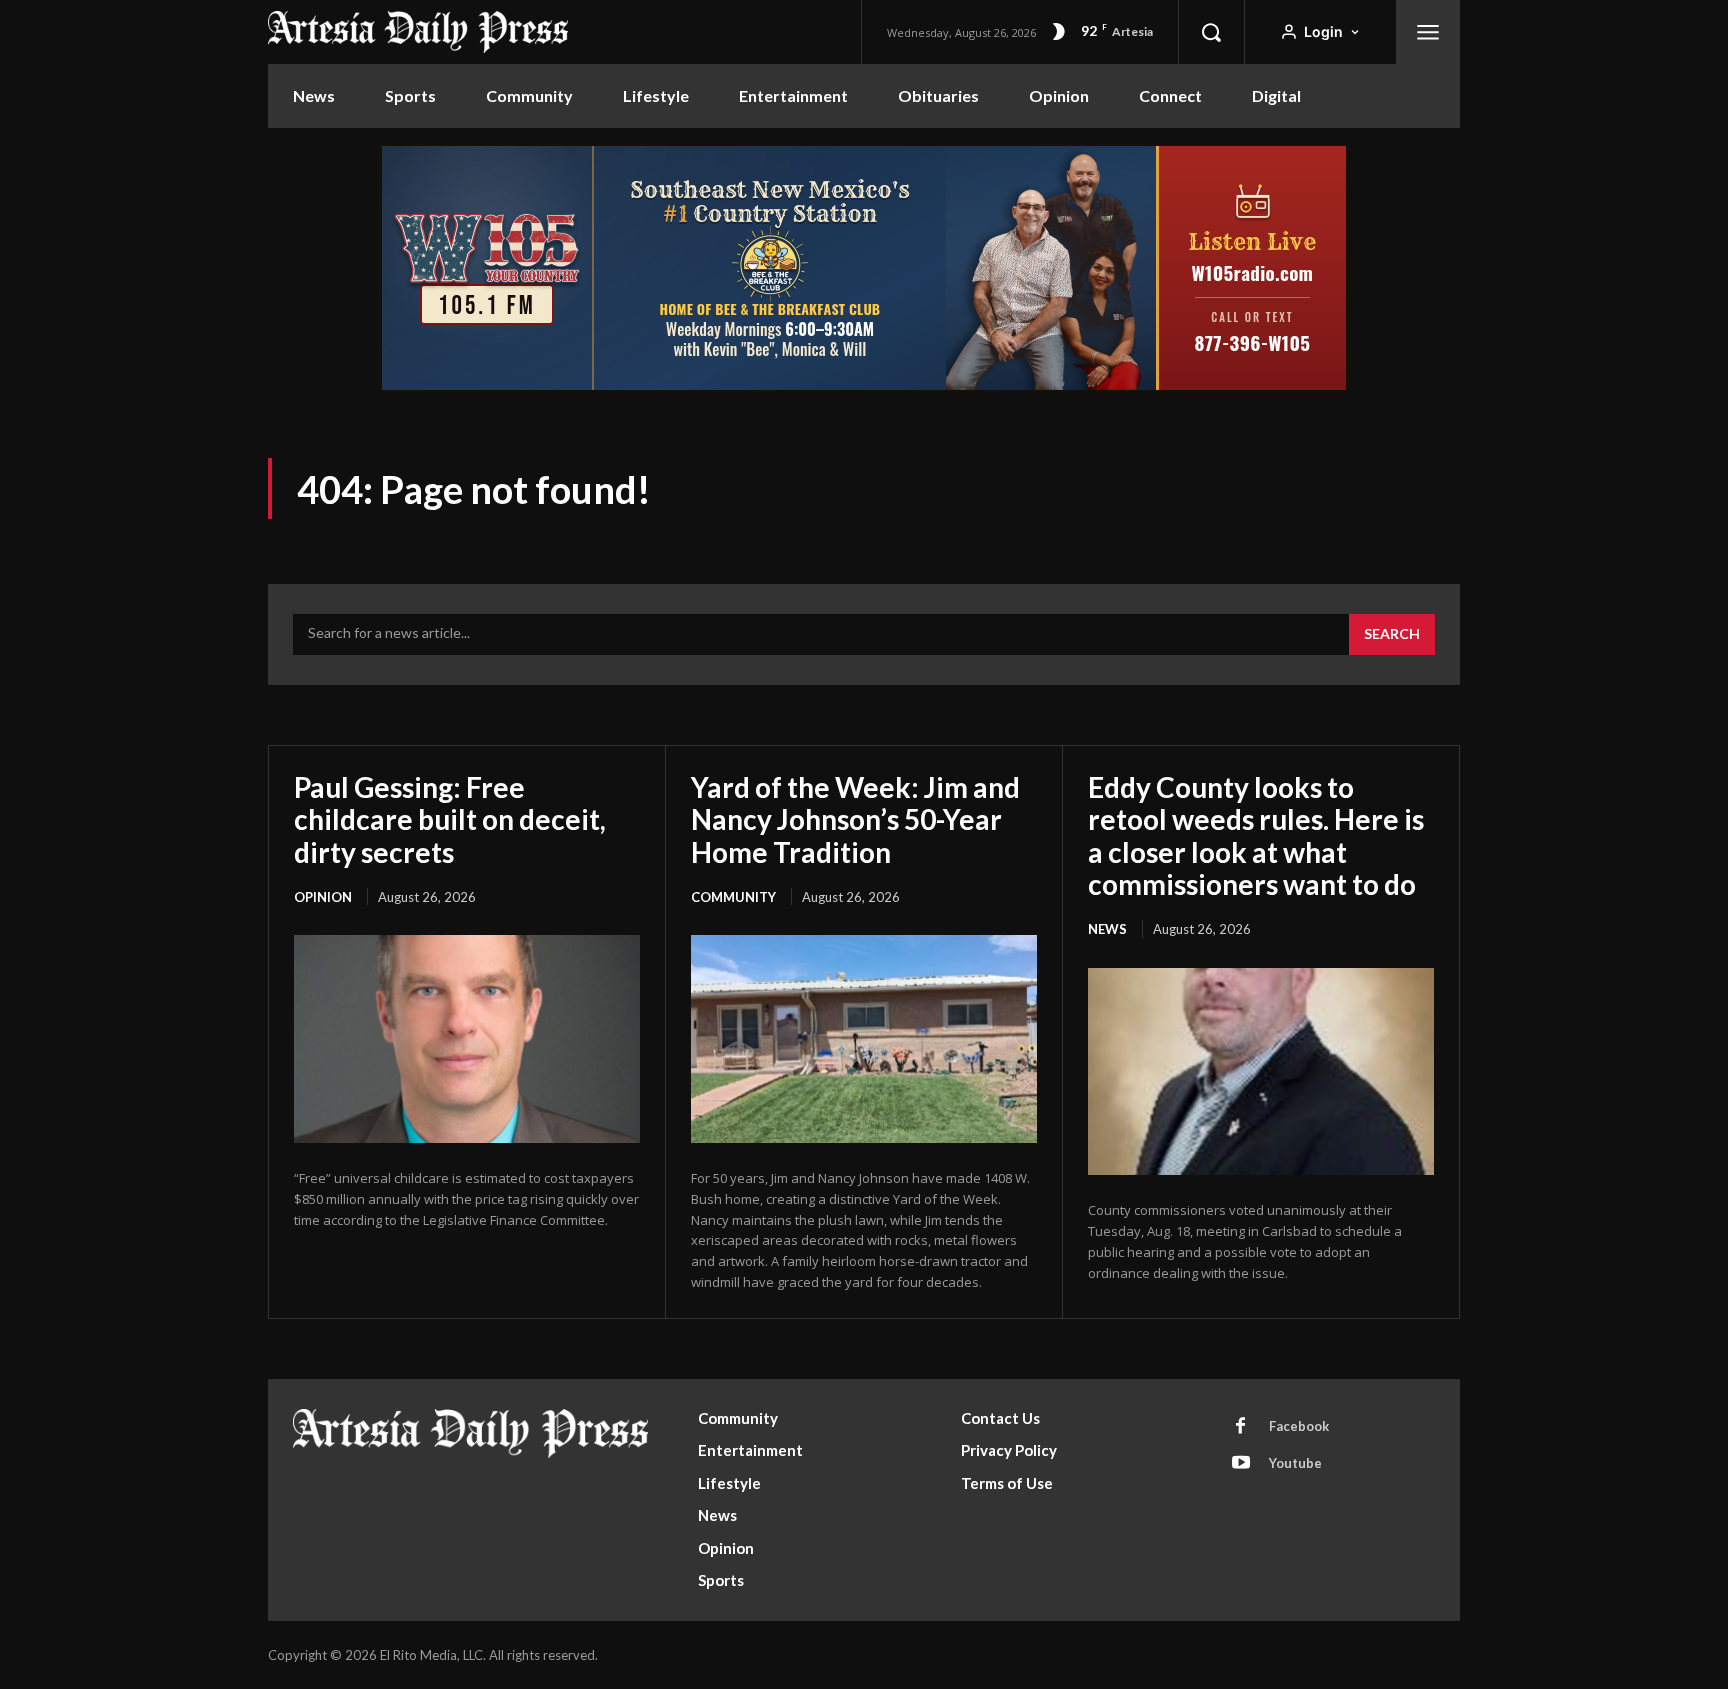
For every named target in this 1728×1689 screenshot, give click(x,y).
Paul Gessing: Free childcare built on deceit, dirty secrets (450, 819)
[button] (1211, 32)
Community (733, 897)
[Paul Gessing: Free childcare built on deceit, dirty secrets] (467, 1039)
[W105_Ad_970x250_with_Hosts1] (864, 387)
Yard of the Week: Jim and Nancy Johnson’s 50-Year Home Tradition (855, 819)
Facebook (1299, 1426)
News (1107, 929)
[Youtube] (1241, 1464)
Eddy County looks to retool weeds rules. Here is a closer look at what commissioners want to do (1256, 835)
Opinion (323, 897)
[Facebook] (1241, 1427)
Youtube (1295, 1463)
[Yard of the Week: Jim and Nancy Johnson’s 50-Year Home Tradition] (864, 1039)
